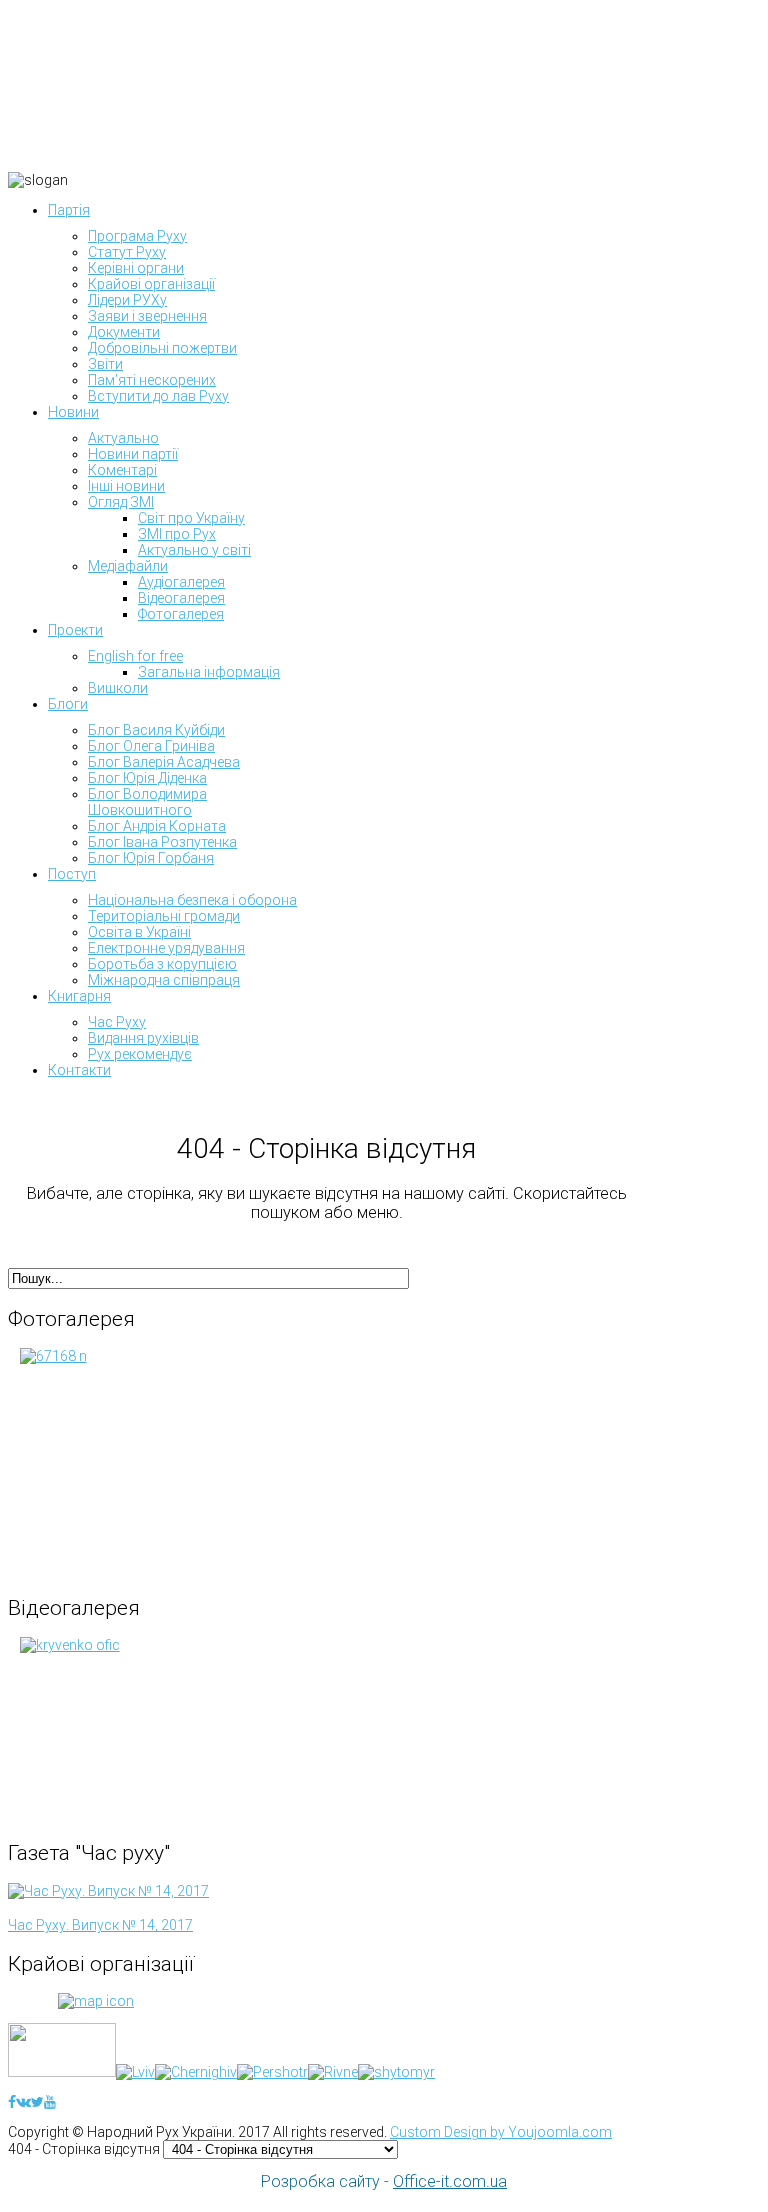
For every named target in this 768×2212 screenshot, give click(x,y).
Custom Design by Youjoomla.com (501, 2132)
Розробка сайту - (384, 2181)
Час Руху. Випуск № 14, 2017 (100, 1925)
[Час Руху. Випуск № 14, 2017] (108, 1891)
